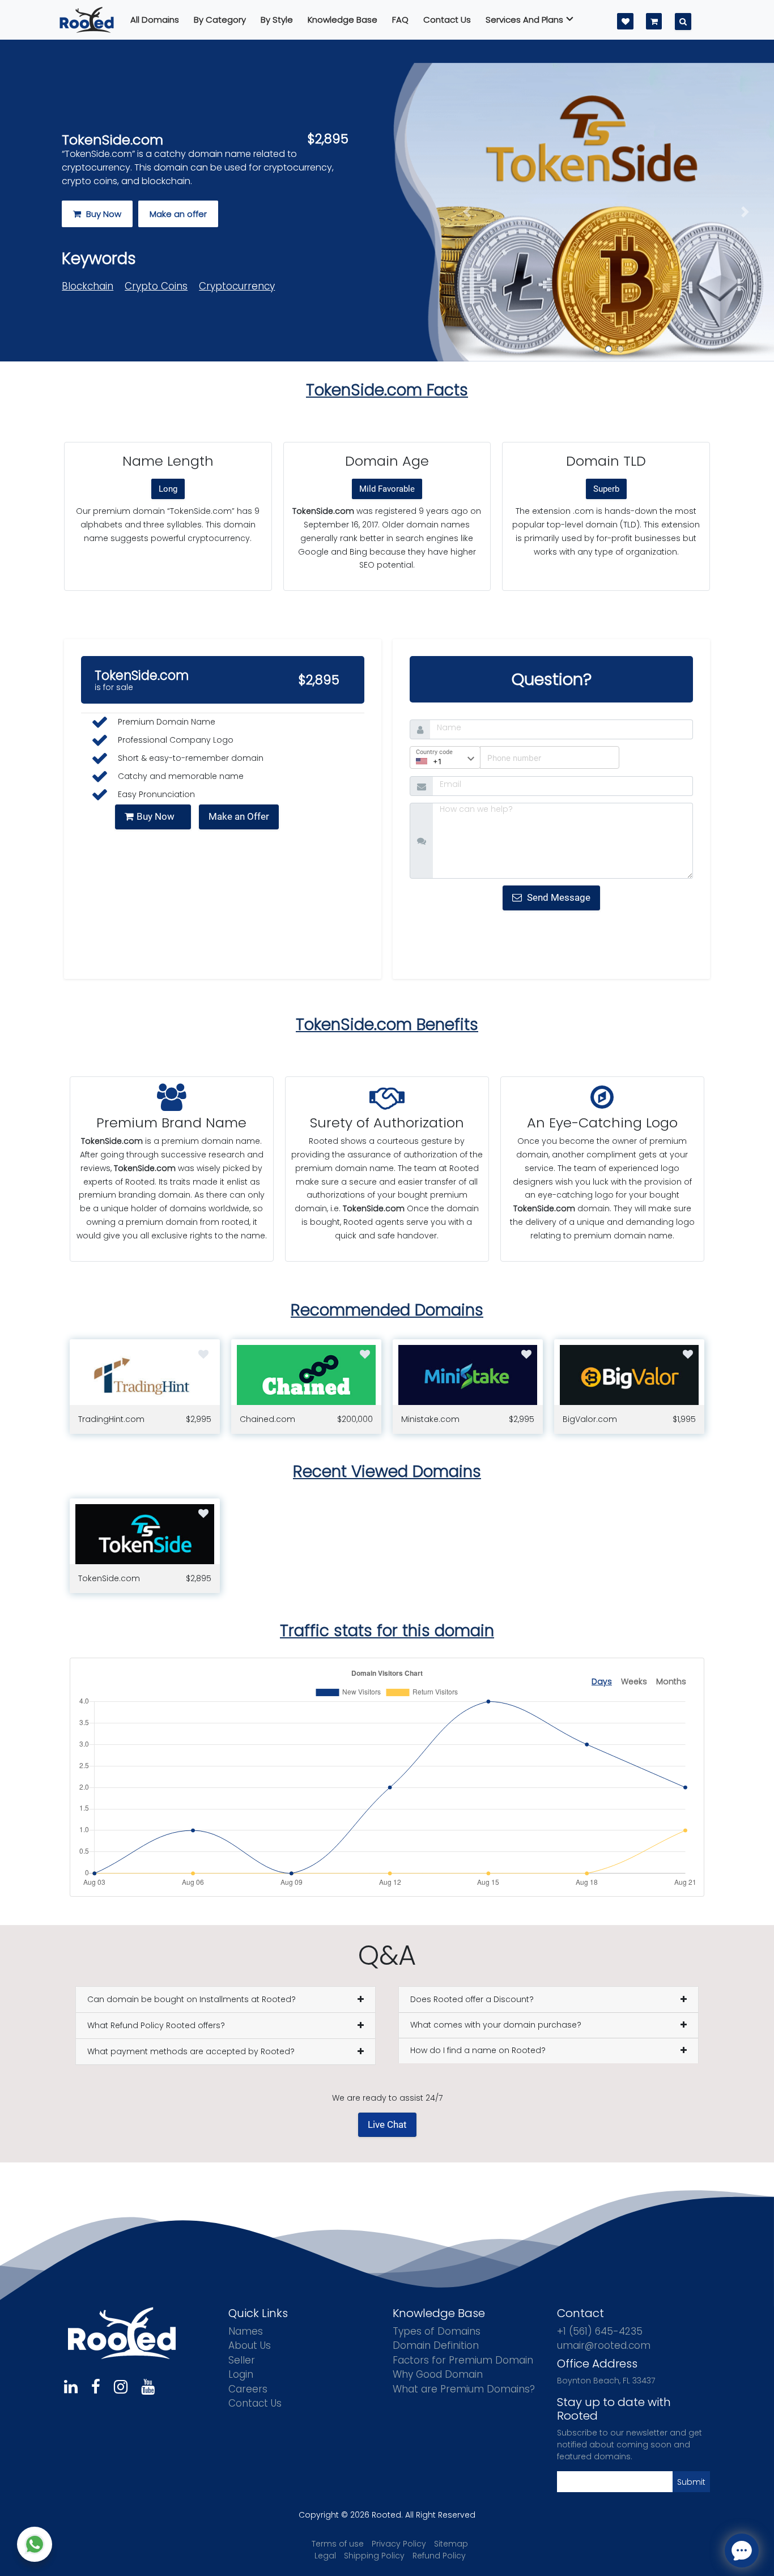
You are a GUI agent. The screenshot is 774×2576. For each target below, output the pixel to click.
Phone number (508, 755)
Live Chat (387, 2124)
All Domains (155, 20)
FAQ (400, 20)
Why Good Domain (438, 2374)
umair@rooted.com (604, 2345)
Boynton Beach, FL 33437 (606, 2381)
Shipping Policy (374, 2556)
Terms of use (338, 2544)
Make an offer (178, 214)
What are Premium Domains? (464, 2389)
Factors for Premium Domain (463, 2360)
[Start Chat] (35, 2544)
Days (602, 1681)
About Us (250, 2345)
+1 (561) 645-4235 (600, 2331)
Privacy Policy (399, 2544)
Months (671, 1681)
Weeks (634, 1681)
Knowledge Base (343, 20)
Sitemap (451, 2544)
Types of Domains (437, 2331)
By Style (277, 20)
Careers (248, 2389)
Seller (242, 2360)
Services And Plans (524, 20)
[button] (467, 212)
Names (246, 2331)
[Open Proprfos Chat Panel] (742, 2551)
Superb (606, 489)
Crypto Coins (156, 286)
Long (168, 489)
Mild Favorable (387, 489)
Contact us (447, 20)
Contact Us (255, 2403)
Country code (434, 752)
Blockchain (88, 286)
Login (241, 2374)
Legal (325, 2556)
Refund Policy (439, 2556)
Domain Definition (436, 2345)
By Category (220, 20)
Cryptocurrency (237, 286)
